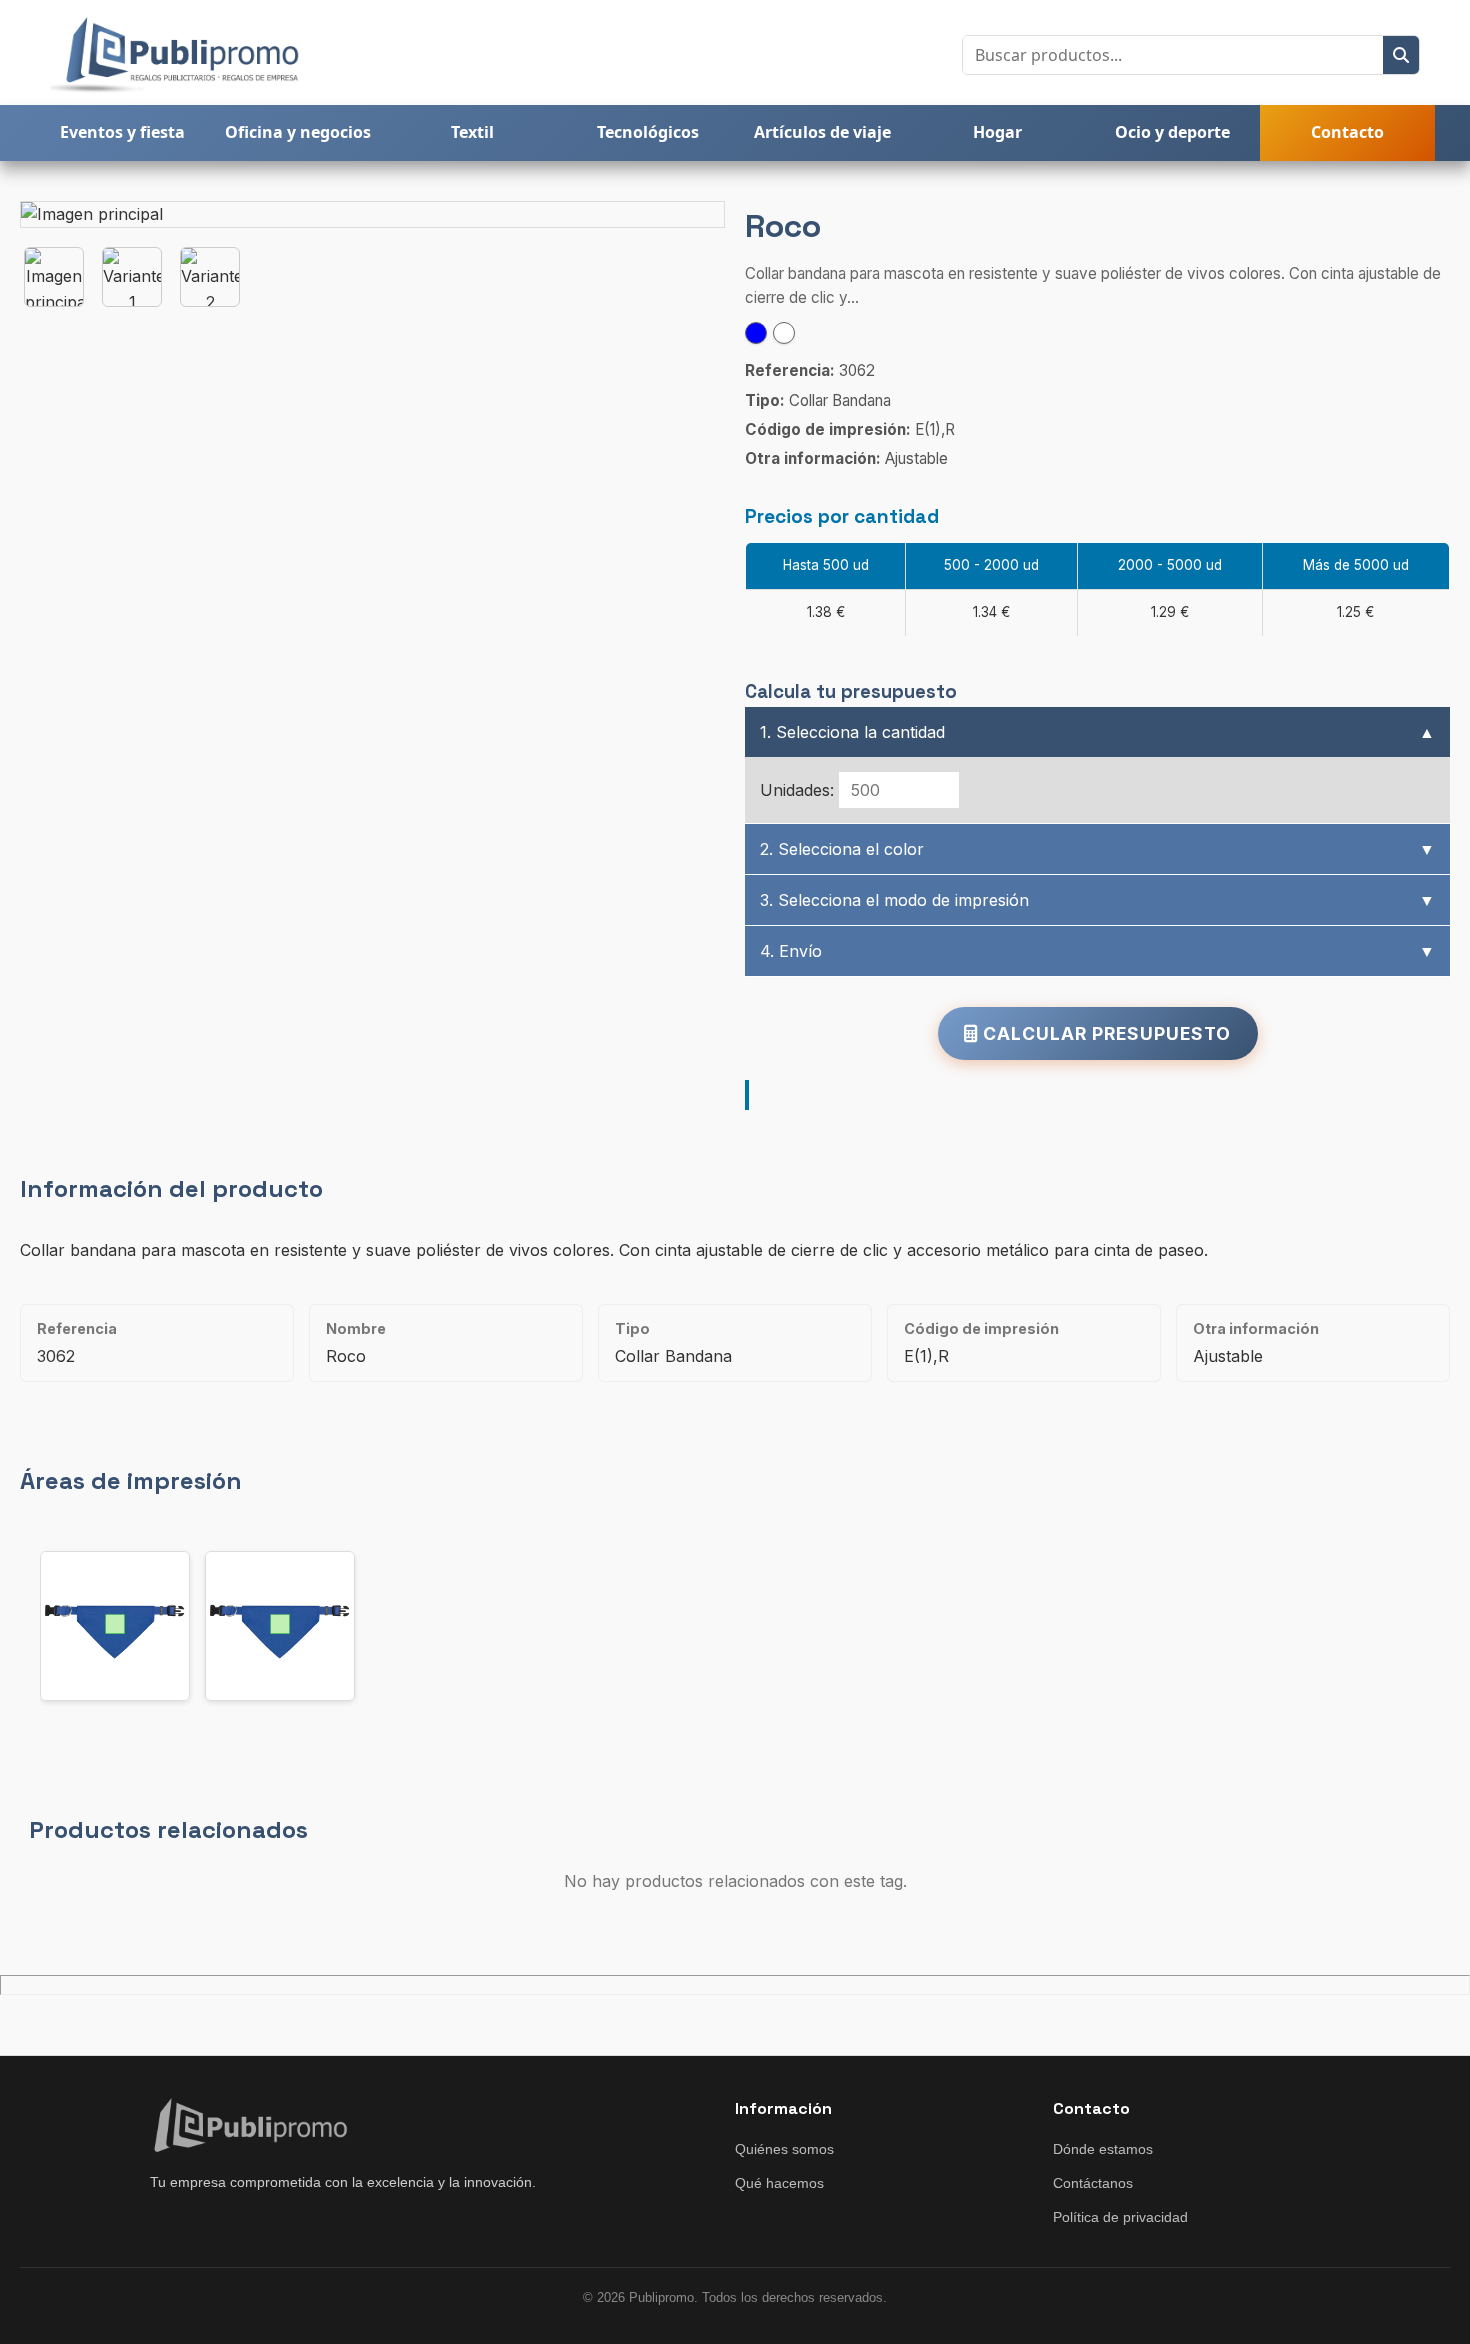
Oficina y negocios (298, 132)
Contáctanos (1093, 2183)
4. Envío (1097, 951)
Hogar (997, 132)
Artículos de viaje (822, 132)
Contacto (1347, 132)
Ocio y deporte (1172, 132)
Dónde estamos (1103, 2149)
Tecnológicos (648, 132)
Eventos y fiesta (122, 132)
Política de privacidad (1120, 2217)
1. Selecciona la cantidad (1097, 732)
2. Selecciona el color (1097, 849)
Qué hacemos (779, 2183)
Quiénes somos (784, 2149)
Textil (472, 132)
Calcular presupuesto (1104, 1033)
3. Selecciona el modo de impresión (1097, 900)
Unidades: (797, 790)
